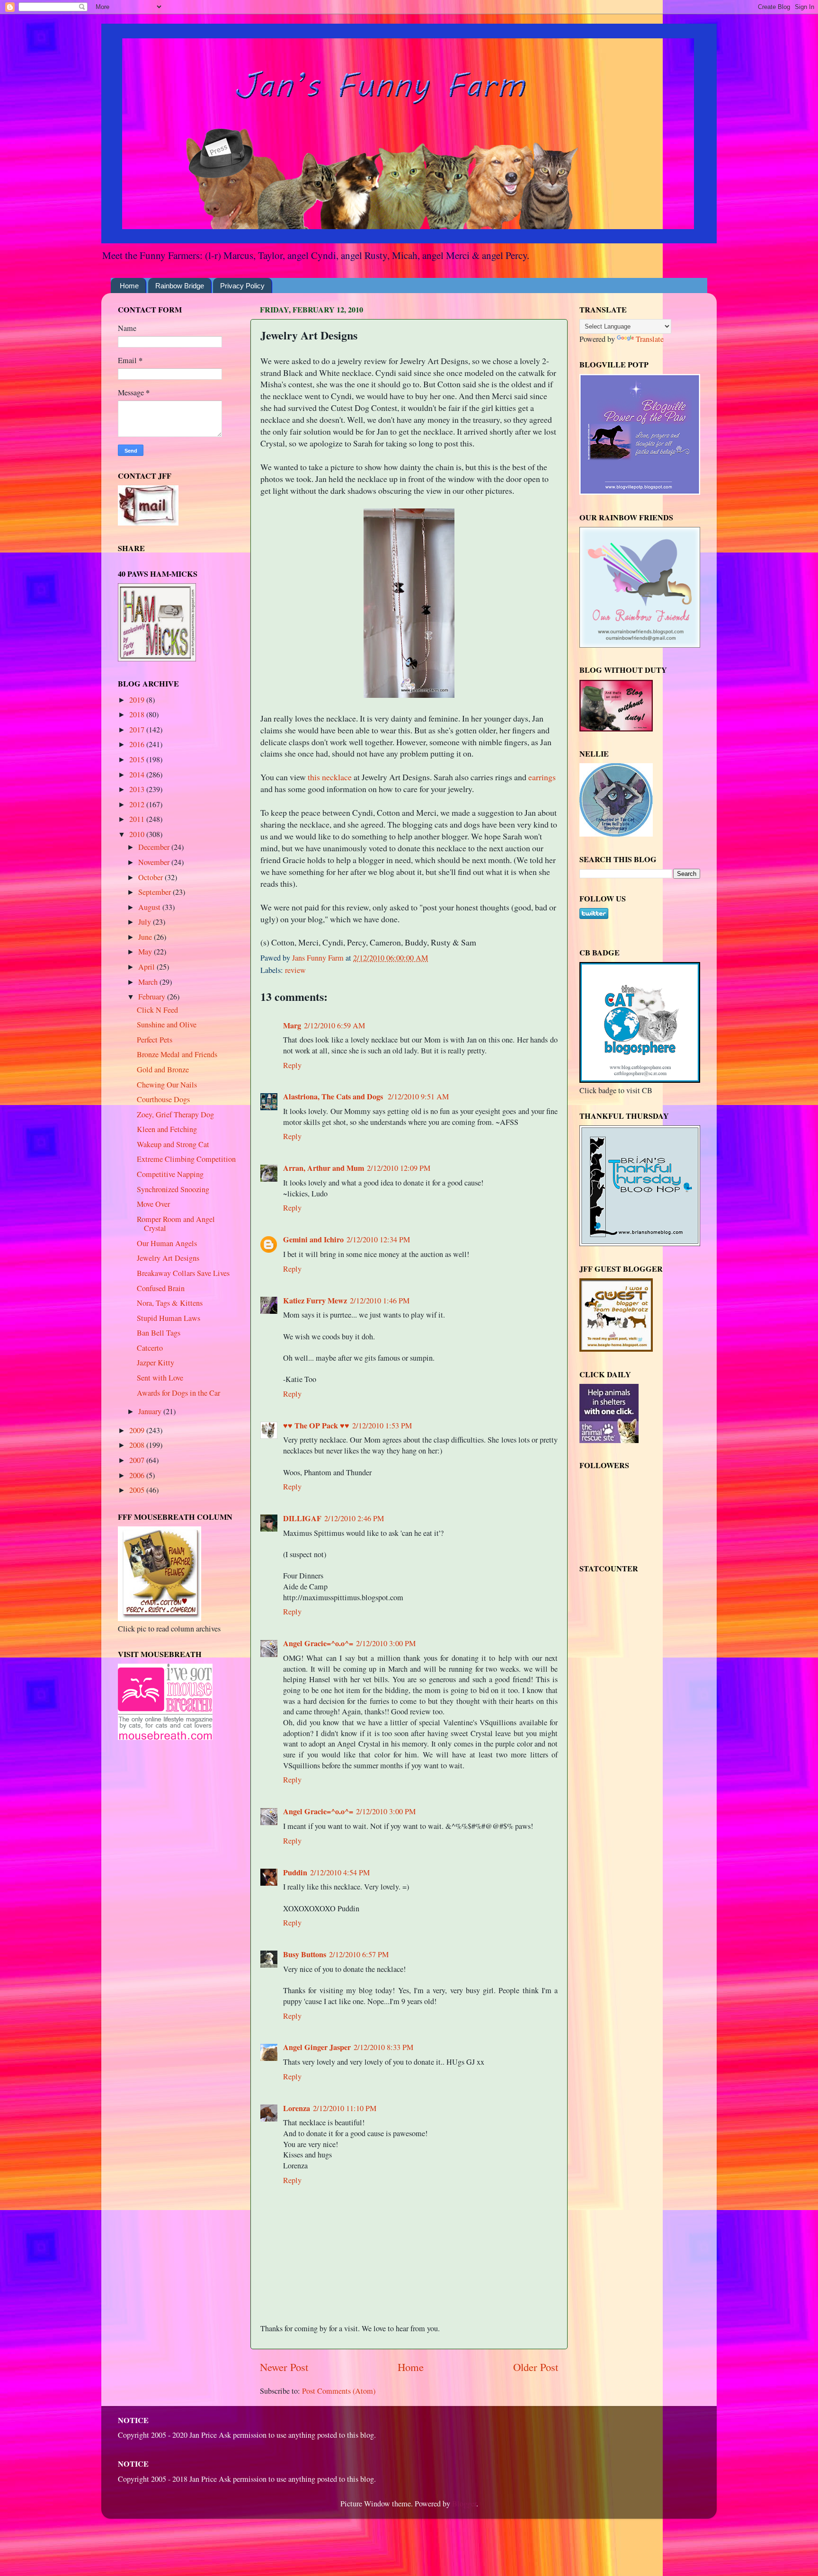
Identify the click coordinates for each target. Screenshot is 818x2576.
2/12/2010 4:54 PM (340, 1872)
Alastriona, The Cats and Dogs (334, 1096)
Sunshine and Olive (167, 1025)
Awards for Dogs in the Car (178, 1393)
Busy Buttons (305, 1954)
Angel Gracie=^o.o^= (318, 1643)
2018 (138, 714)
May (146, 952)
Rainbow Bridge (180, 286)
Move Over (153, 1204)
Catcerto (150, 1348)
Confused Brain (161, 1288)
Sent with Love (160, 1378)
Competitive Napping (170, 1174)
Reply (292, 1065)
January (151, 1411)
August (150, 907)
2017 (138, 730)
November (155, 862)
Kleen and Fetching (167, 1129)
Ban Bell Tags (159, 1333)
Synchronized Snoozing (173, 1189)
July (146, 922)
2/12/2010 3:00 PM (386, 1643)
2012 (138, 804)
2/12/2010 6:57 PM (359, 1954)
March (149, 982)
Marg (292, 1025)
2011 (138, 819)
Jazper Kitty (156, 1363)
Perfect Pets (155, 1040)
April (147, 967)
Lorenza (297, 2108)
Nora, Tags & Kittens (170, 1303)
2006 (138, 1475)
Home (129, 286)
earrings (542, 777)
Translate (650, 339)
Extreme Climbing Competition (186, 1159)
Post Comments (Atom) (339, 2391)
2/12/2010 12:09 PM (399, 1168)
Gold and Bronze (163, 1070)
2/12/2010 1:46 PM (380, 1301)
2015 (138, 759)
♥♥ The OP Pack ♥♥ (316, 1426)
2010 (138, 834)
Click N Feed (157, 1010)
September (156, 892)
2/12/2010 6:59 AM (334, 1025)
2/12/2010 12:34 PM (378, 1239)
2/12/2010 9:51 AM (418, 1096)
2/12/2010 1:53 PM (382, 1426)
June (146, 937)
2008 (138, 1445)
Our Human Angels (167, 1243)
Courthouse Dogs (163, 1099)
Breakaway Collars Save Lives (183, 1273)
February (153, 997)
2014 (138, 775)
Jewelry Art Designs (168, 1258)
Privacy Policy (242, 286)
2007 (138, 1460)
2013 (138, 789)
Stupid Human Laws (169, 1318)
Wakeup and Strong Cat (173, 1144)
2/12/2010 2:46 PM (354, 1518)
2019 (138, 700)
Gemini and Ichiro (313, 1239)
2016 (138, 744)
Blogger (464, 2504)
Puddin (295, 1872)
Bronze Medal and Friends (177, 1054)
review (295, 970)
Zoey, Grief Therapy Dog (175, 1114)
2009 (138, 1430)
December (155, 847)
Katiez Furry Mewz (315, 1301)
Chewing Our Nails (167, 1085)
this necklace (330, 777)
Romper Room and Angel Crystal (176, 1224)
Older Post (536, 2367)
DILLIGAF (302, 1518)
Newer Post (284, 2367)
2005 (138, 1490)
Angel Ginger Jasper (317, 2047)
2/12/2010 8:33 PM (383, 2047)
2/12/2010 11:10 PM (345, 2108)
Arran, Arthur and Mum (324, 1168)
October (151, 877)
